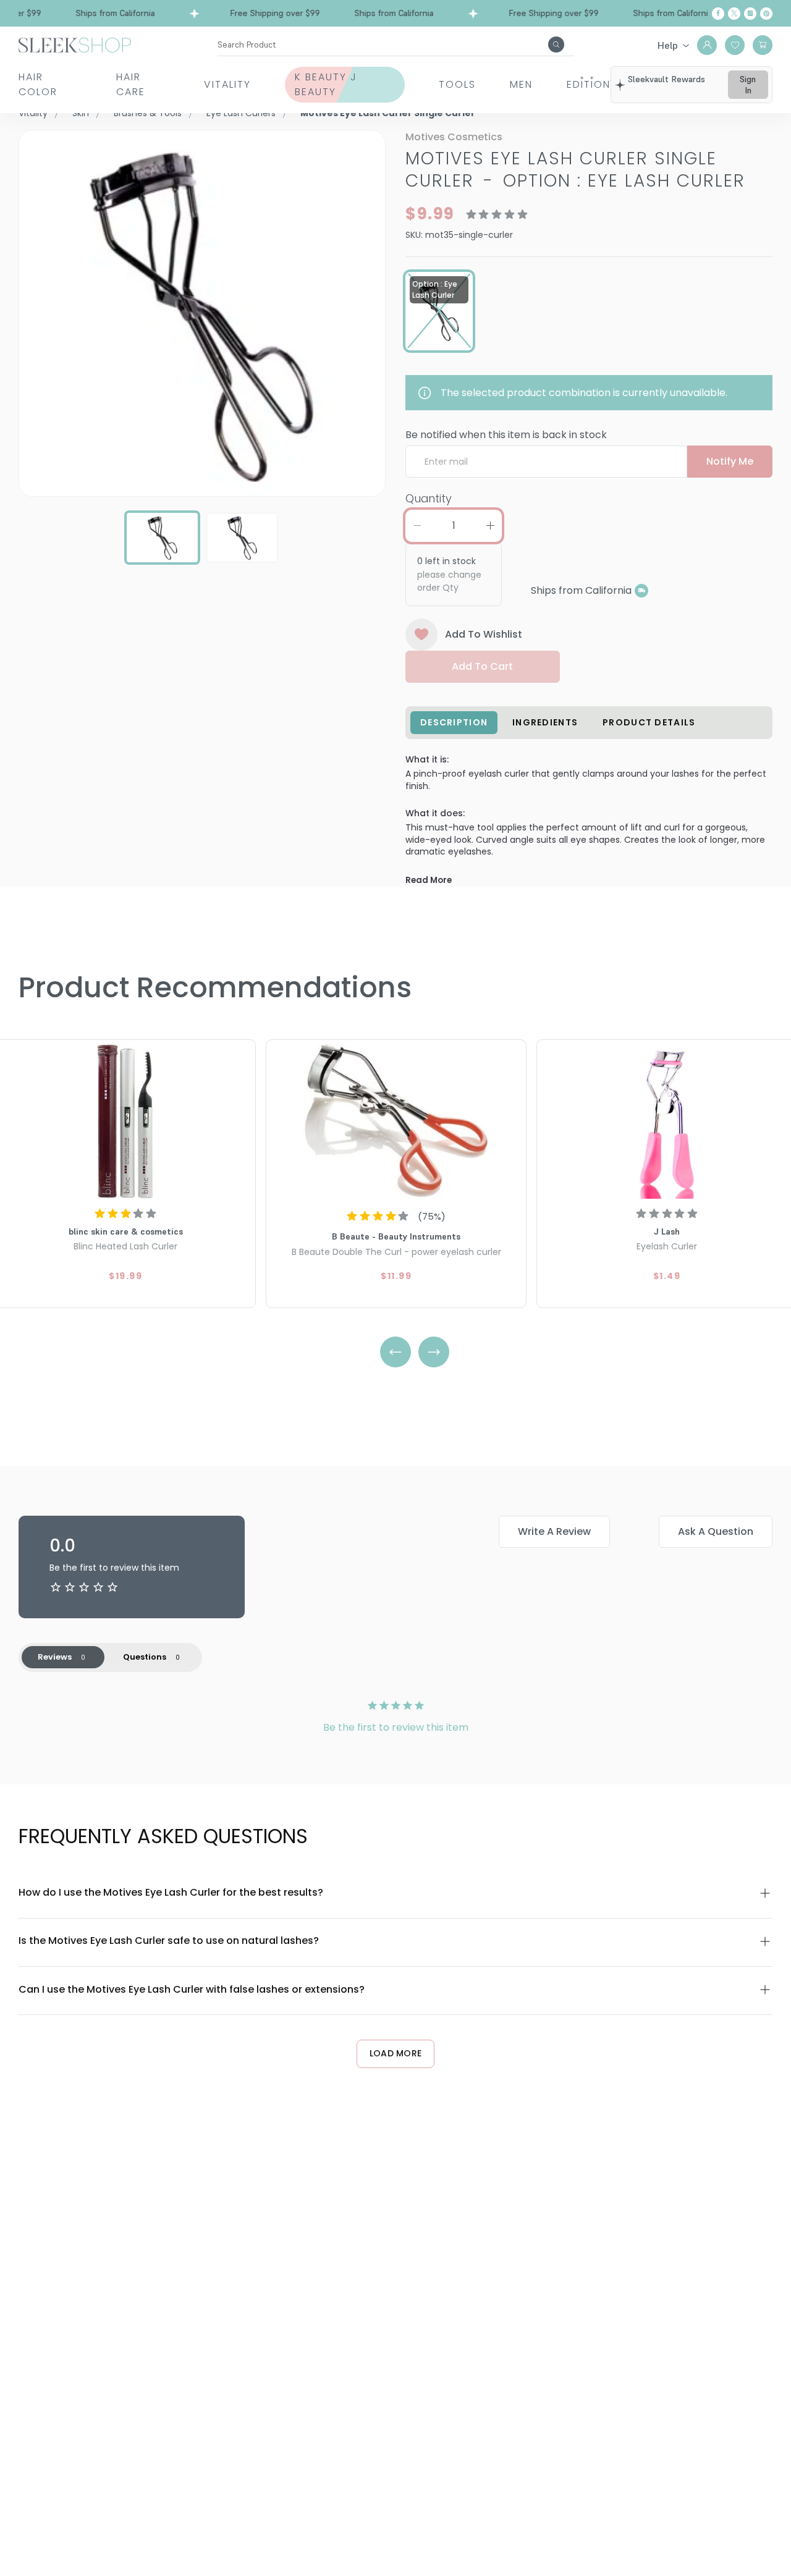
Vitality (227, 84)
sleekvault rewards (666, 79)
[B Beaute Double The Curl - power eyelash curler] (396, 1121)
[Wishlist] (735, 45)
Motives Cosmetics (454, 137)
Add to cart (482, 666)
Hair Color (38, 84)
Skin (81, 113)
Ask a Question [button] (716, 1531)
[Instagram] (750, 14)
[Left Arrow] (395, 1352)
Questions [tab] (145, 1657)
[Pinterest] (766, 14)
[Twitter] (734, 14)
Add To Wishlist (484, 634)
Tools (457, 84)
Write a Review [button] (554, 1531)
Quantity (429, 498)
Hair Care (131, 84)
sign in (748, 85)
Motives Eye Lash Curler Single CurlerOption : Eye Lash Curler (575, 170)
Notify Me (730, 461)
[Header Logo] (75, 44)
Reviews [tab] (55, 1657)
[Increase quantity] (490, 526)
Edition (589, 84)
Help (668, 45)
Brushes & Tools (148, 113)
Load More (396, 2053)
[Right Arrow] (434, 1352)
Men (521, 84)
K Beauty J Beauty (326, 84)
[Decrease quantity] (417, 526)
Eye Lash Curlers (241, 113)
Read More (429, 880)
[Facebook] (718, 14)
